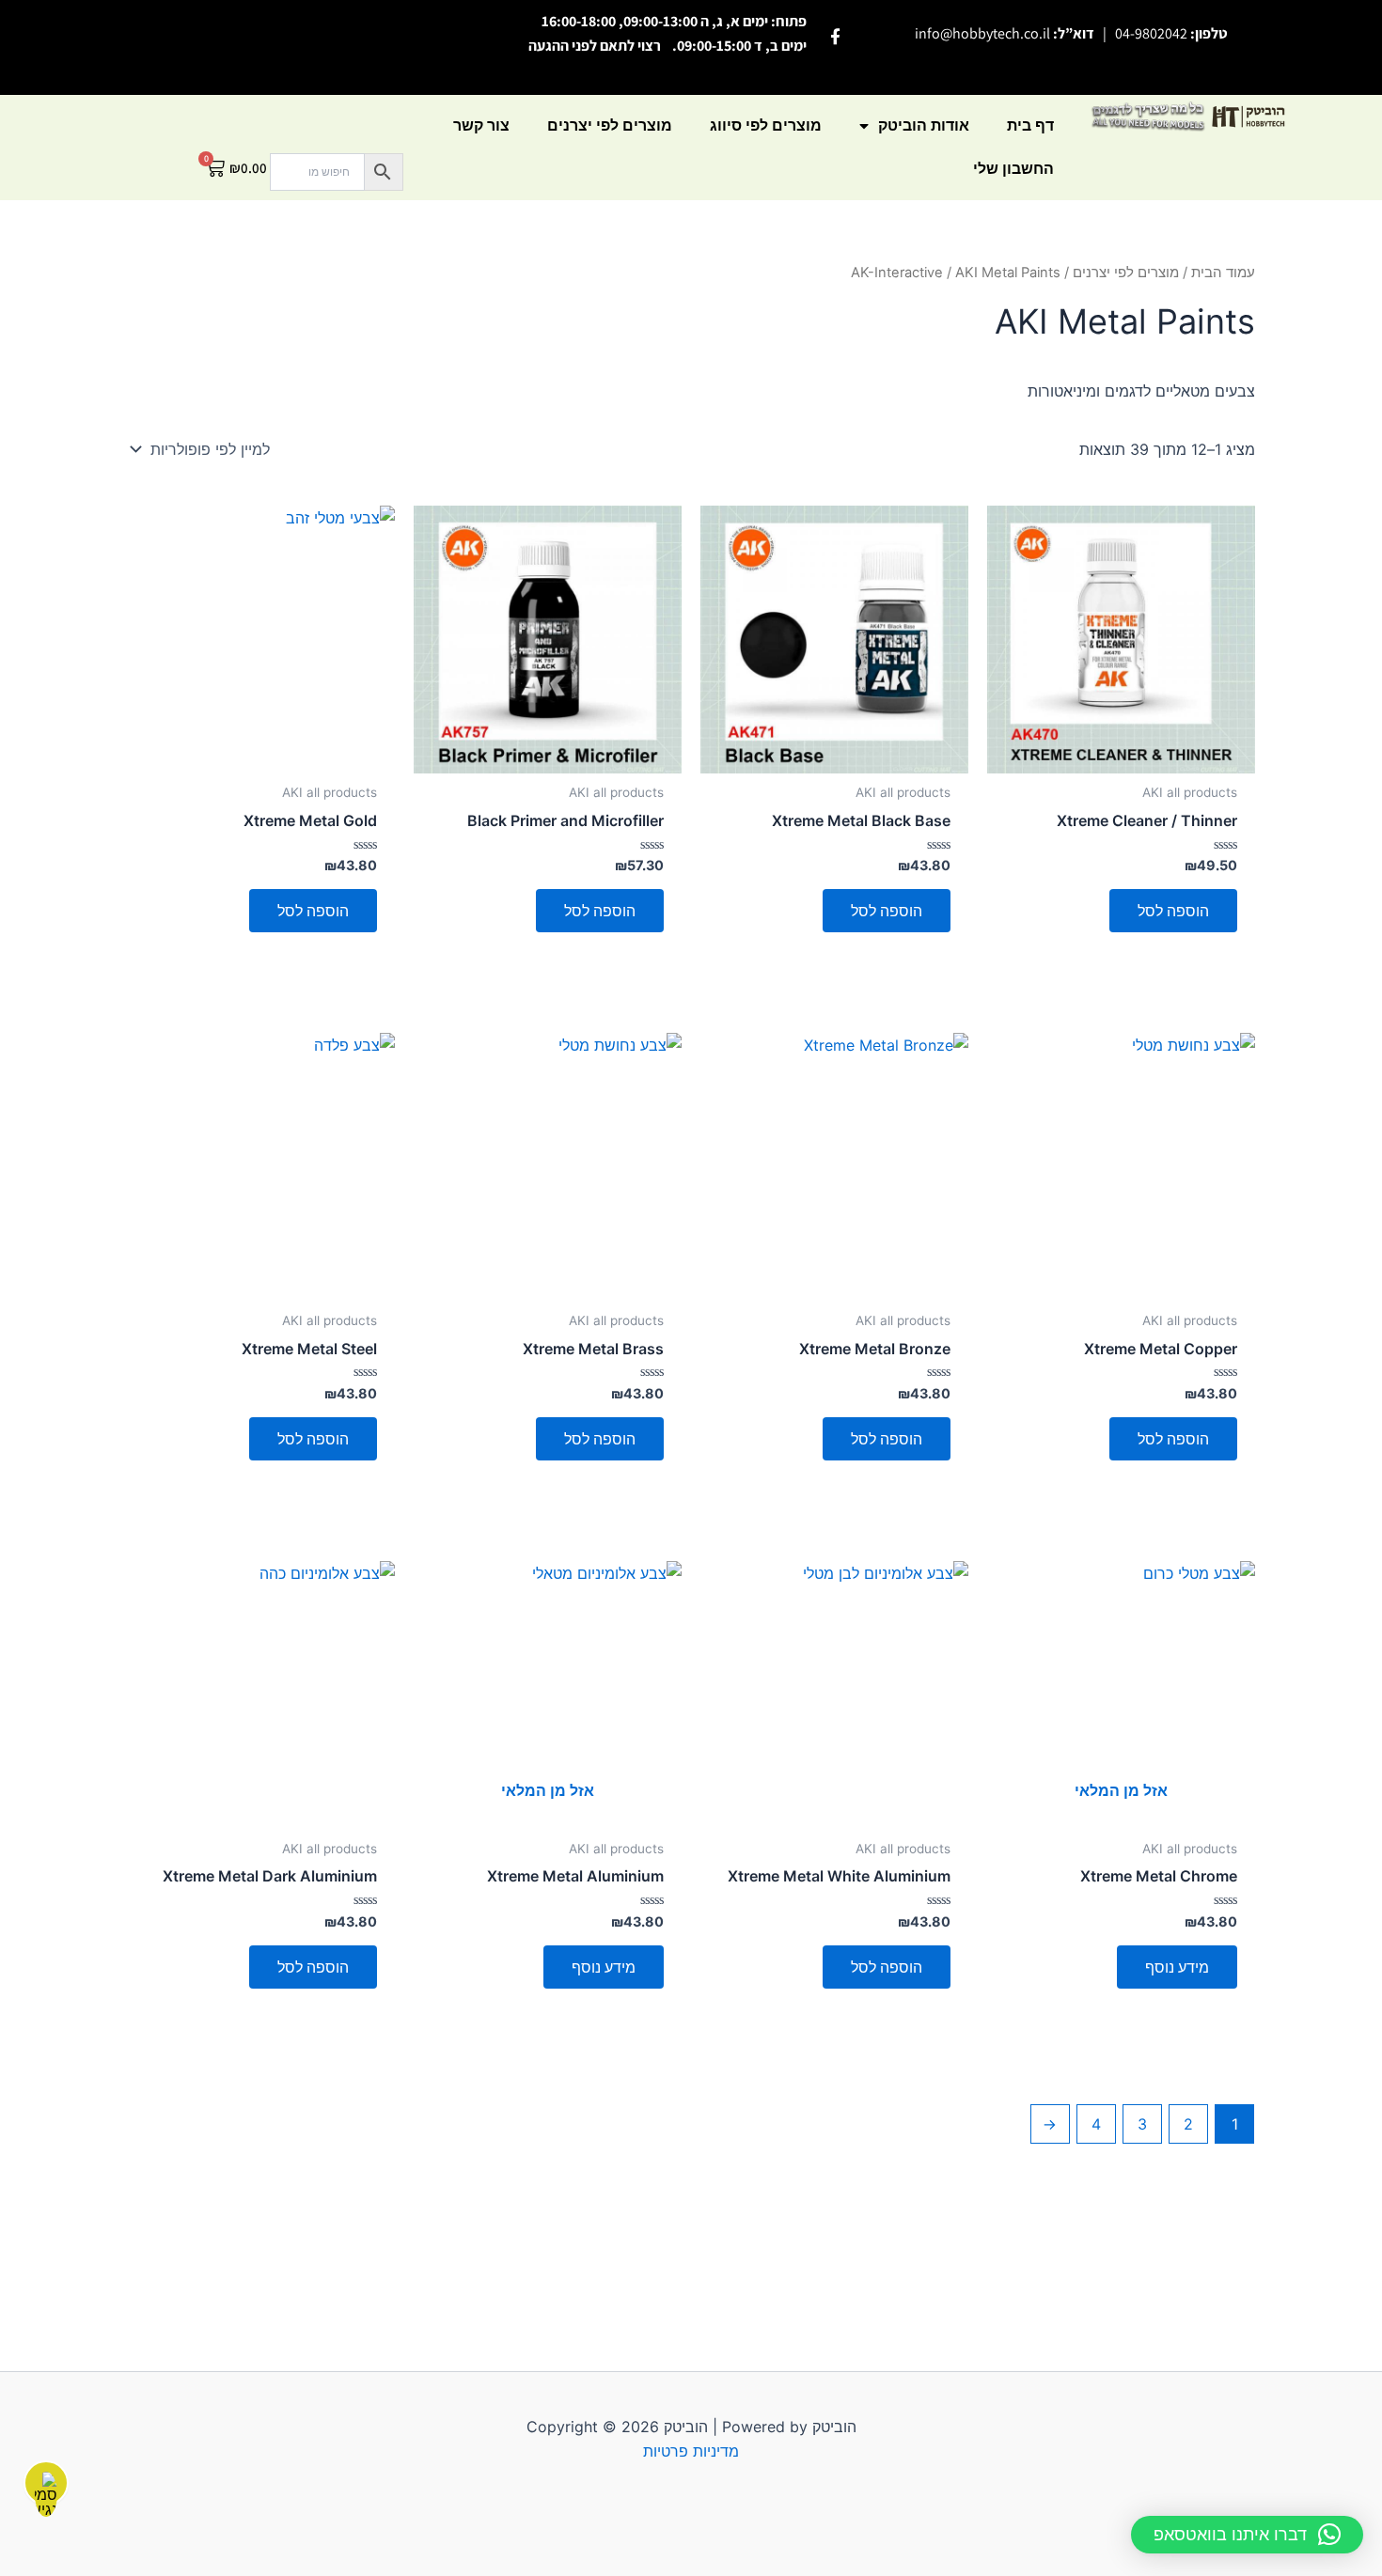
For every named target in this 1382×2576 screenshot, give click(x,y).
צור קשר (481, 125)
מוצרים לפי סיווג (766, 125)
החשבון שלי (1013, 169)
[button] (1247, 2535)
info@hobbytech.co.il (982, 33)
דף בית (1030, 125)
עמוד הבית (1223, 273)
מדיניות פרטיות (691, 2451)
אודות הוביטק (924, 125)
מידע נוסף (1177, 1967)
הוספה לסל (1173, 911)
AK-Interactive (897, 273)
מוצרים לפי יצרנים (610, 125)
